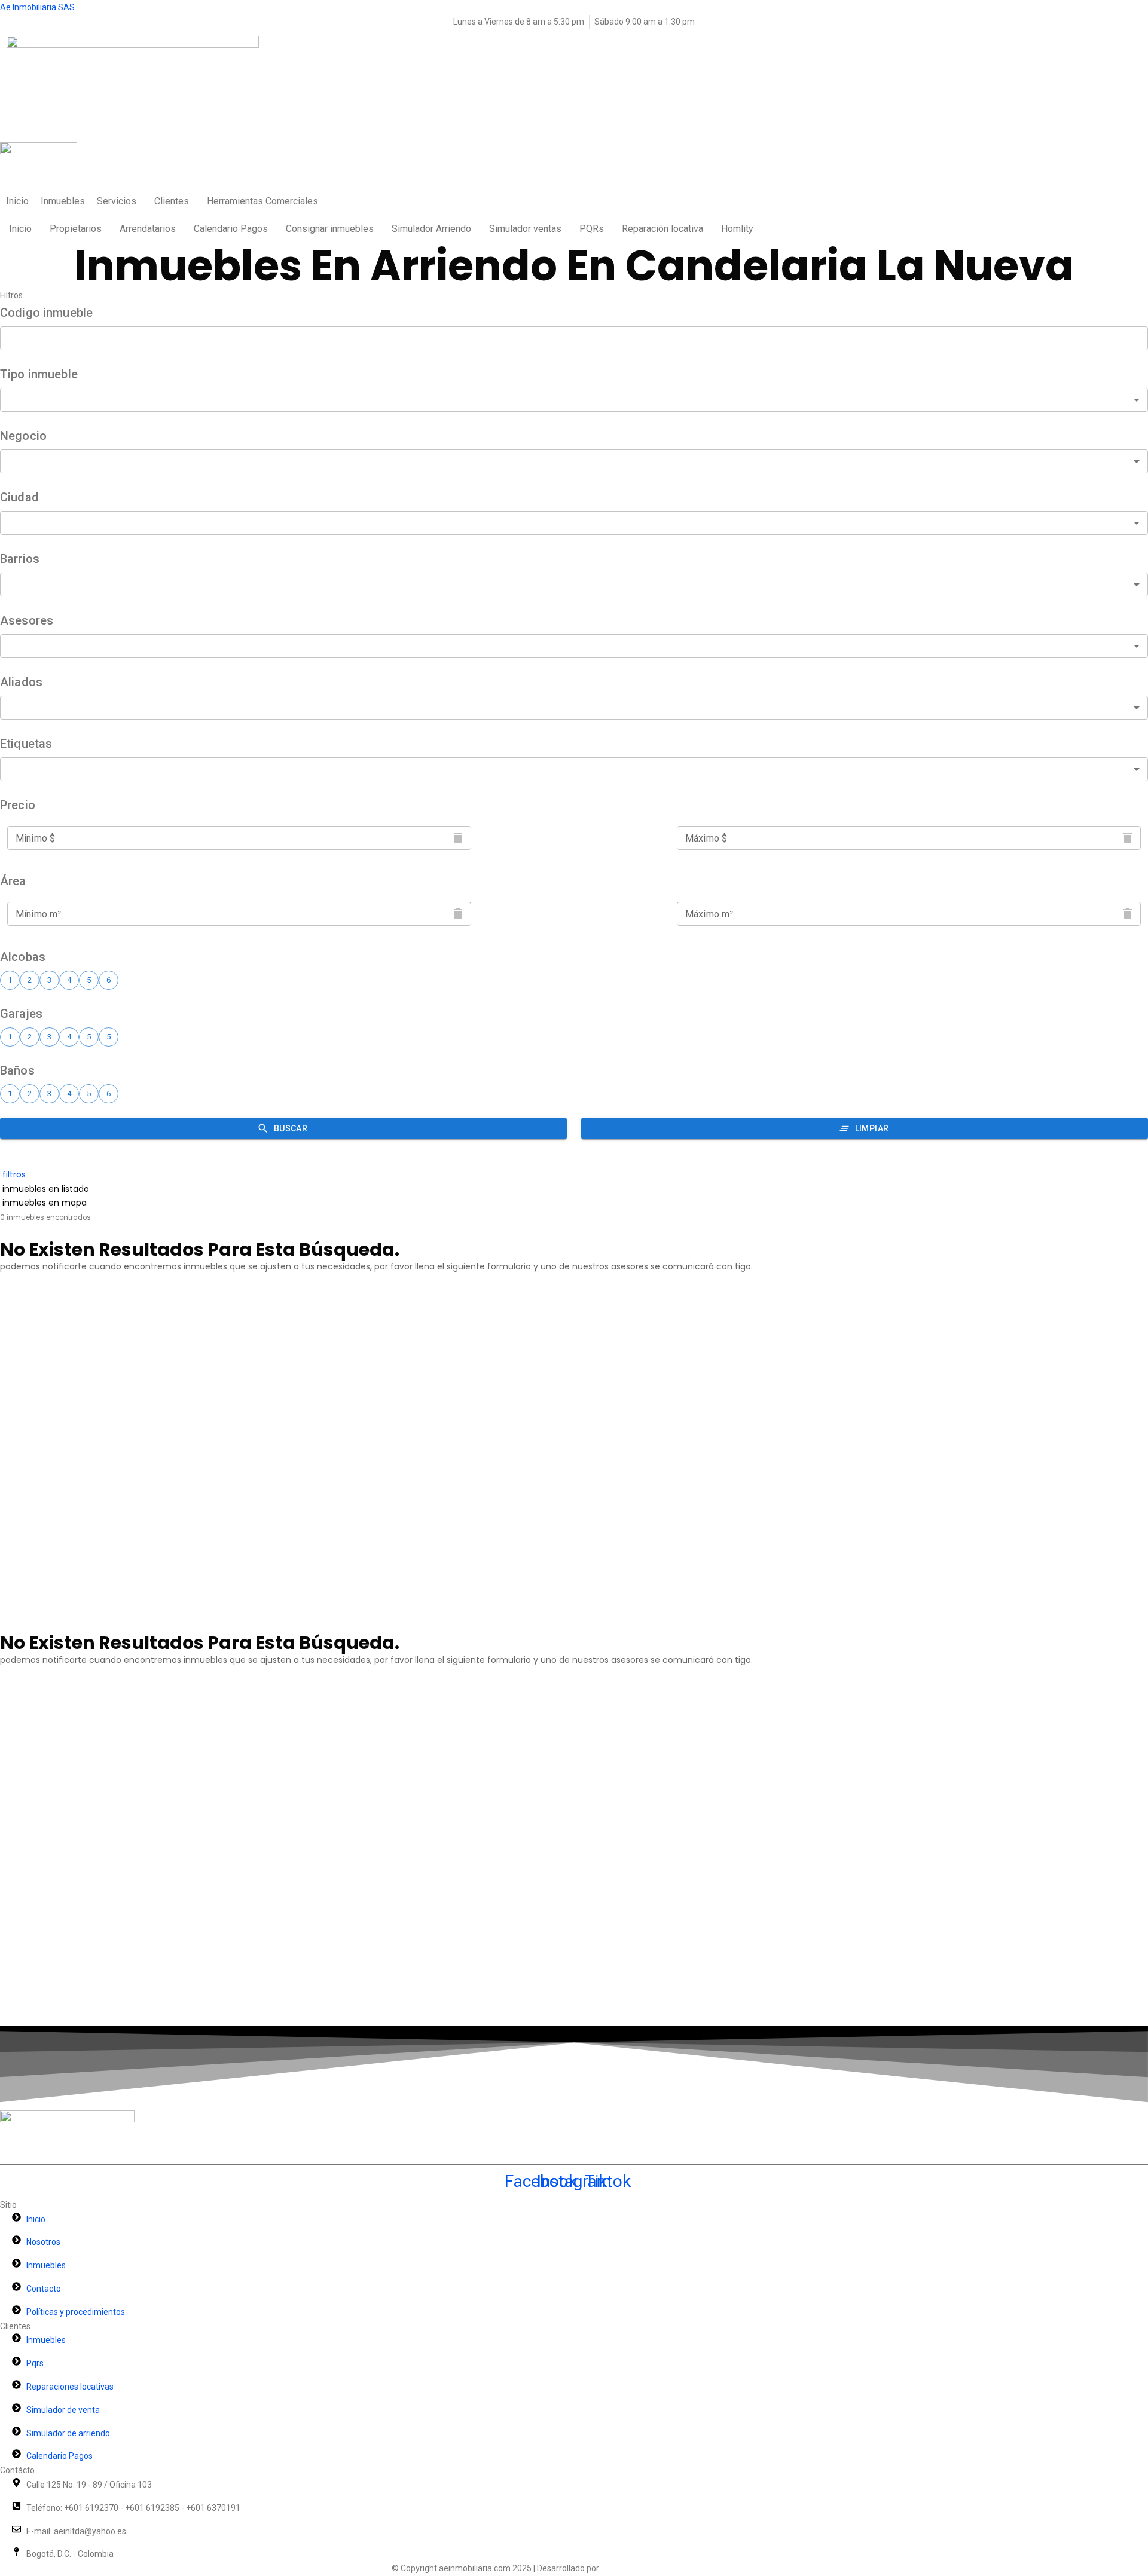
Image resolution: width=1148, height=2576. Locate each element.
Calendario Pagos (231, 229)
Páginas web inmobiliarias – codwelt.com (679, 2568)
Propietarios (76, 229)
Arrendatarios (148, 229)
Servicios (117, 201)
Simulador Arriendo (431, 229)
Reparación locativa (662, 229)
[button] (120, 201)
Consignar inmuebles (330, 229)
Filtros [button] (13, 1174)
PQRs (592, 229)
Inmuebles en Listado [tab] (45, 1189)
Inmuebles (63, 201)
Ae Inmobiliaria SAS (37, 7)
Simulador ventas (525, 229)
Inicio (17, 201)
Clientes (172, 201)
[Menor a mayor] (1, 1232)
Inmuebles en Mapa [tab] (43, 1203)
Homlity (737, 229)
